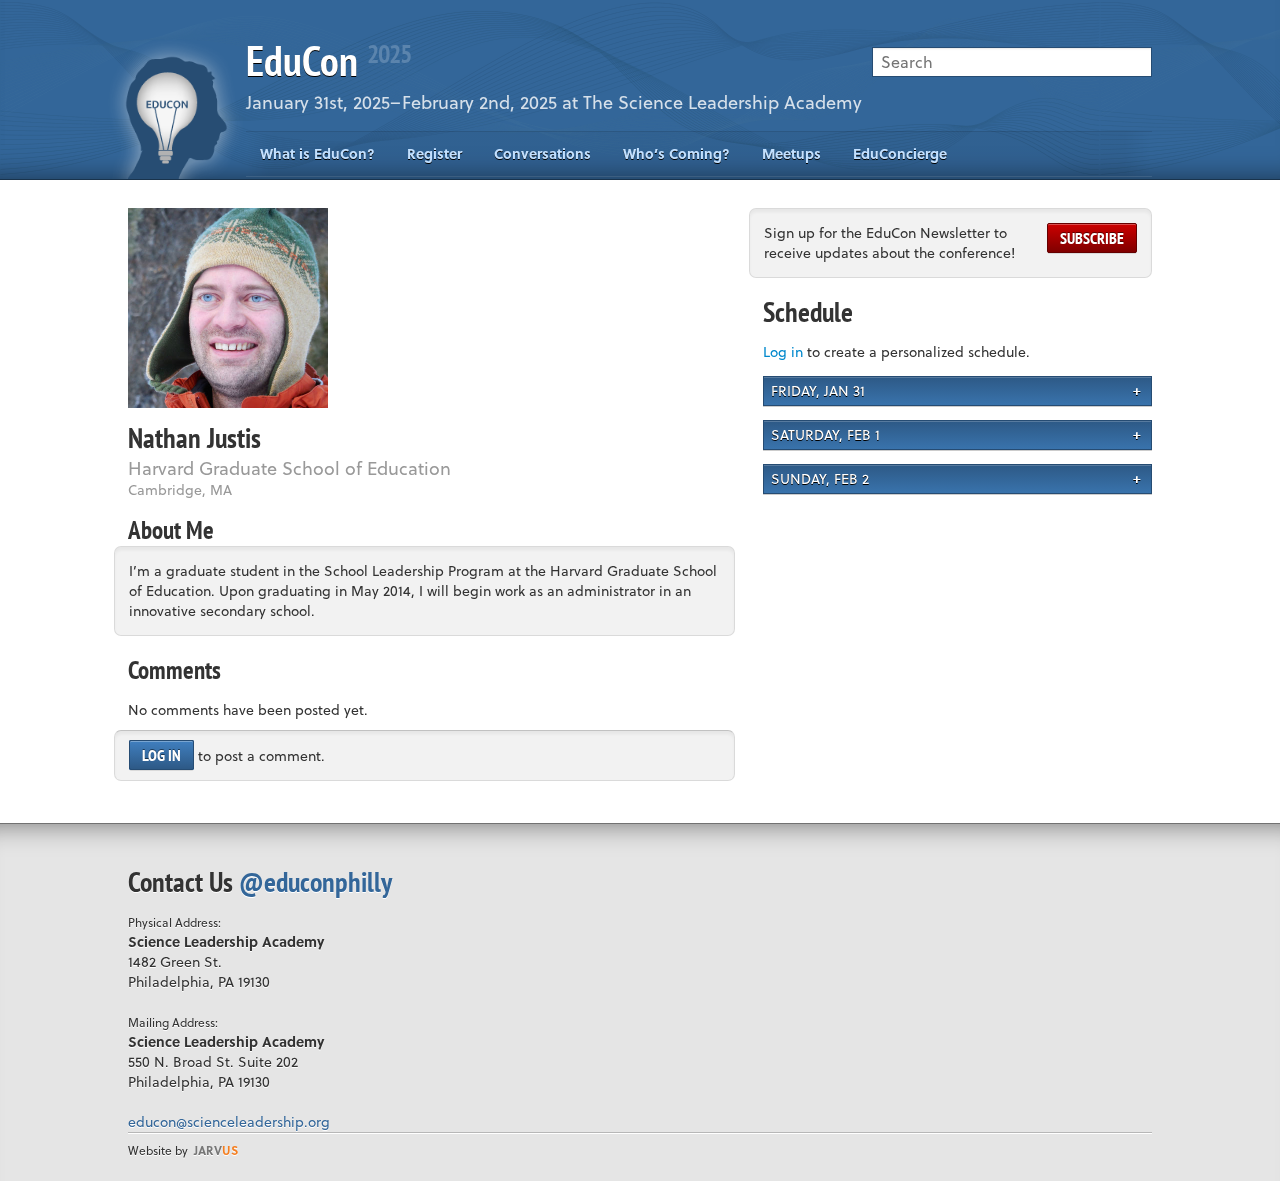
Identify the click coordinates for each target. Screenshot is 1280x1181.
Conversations (542, 153)
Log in (161, 755)
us (216, 1150)
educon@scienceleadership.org (229, 1121)
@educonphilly (315, 881)
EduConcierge (900, 153)
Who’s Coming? (676, 153)
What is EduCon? (317, 153)
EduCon (328, 60)
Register (434, 153)
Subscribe (1092, 238)
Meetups (791, 153)
